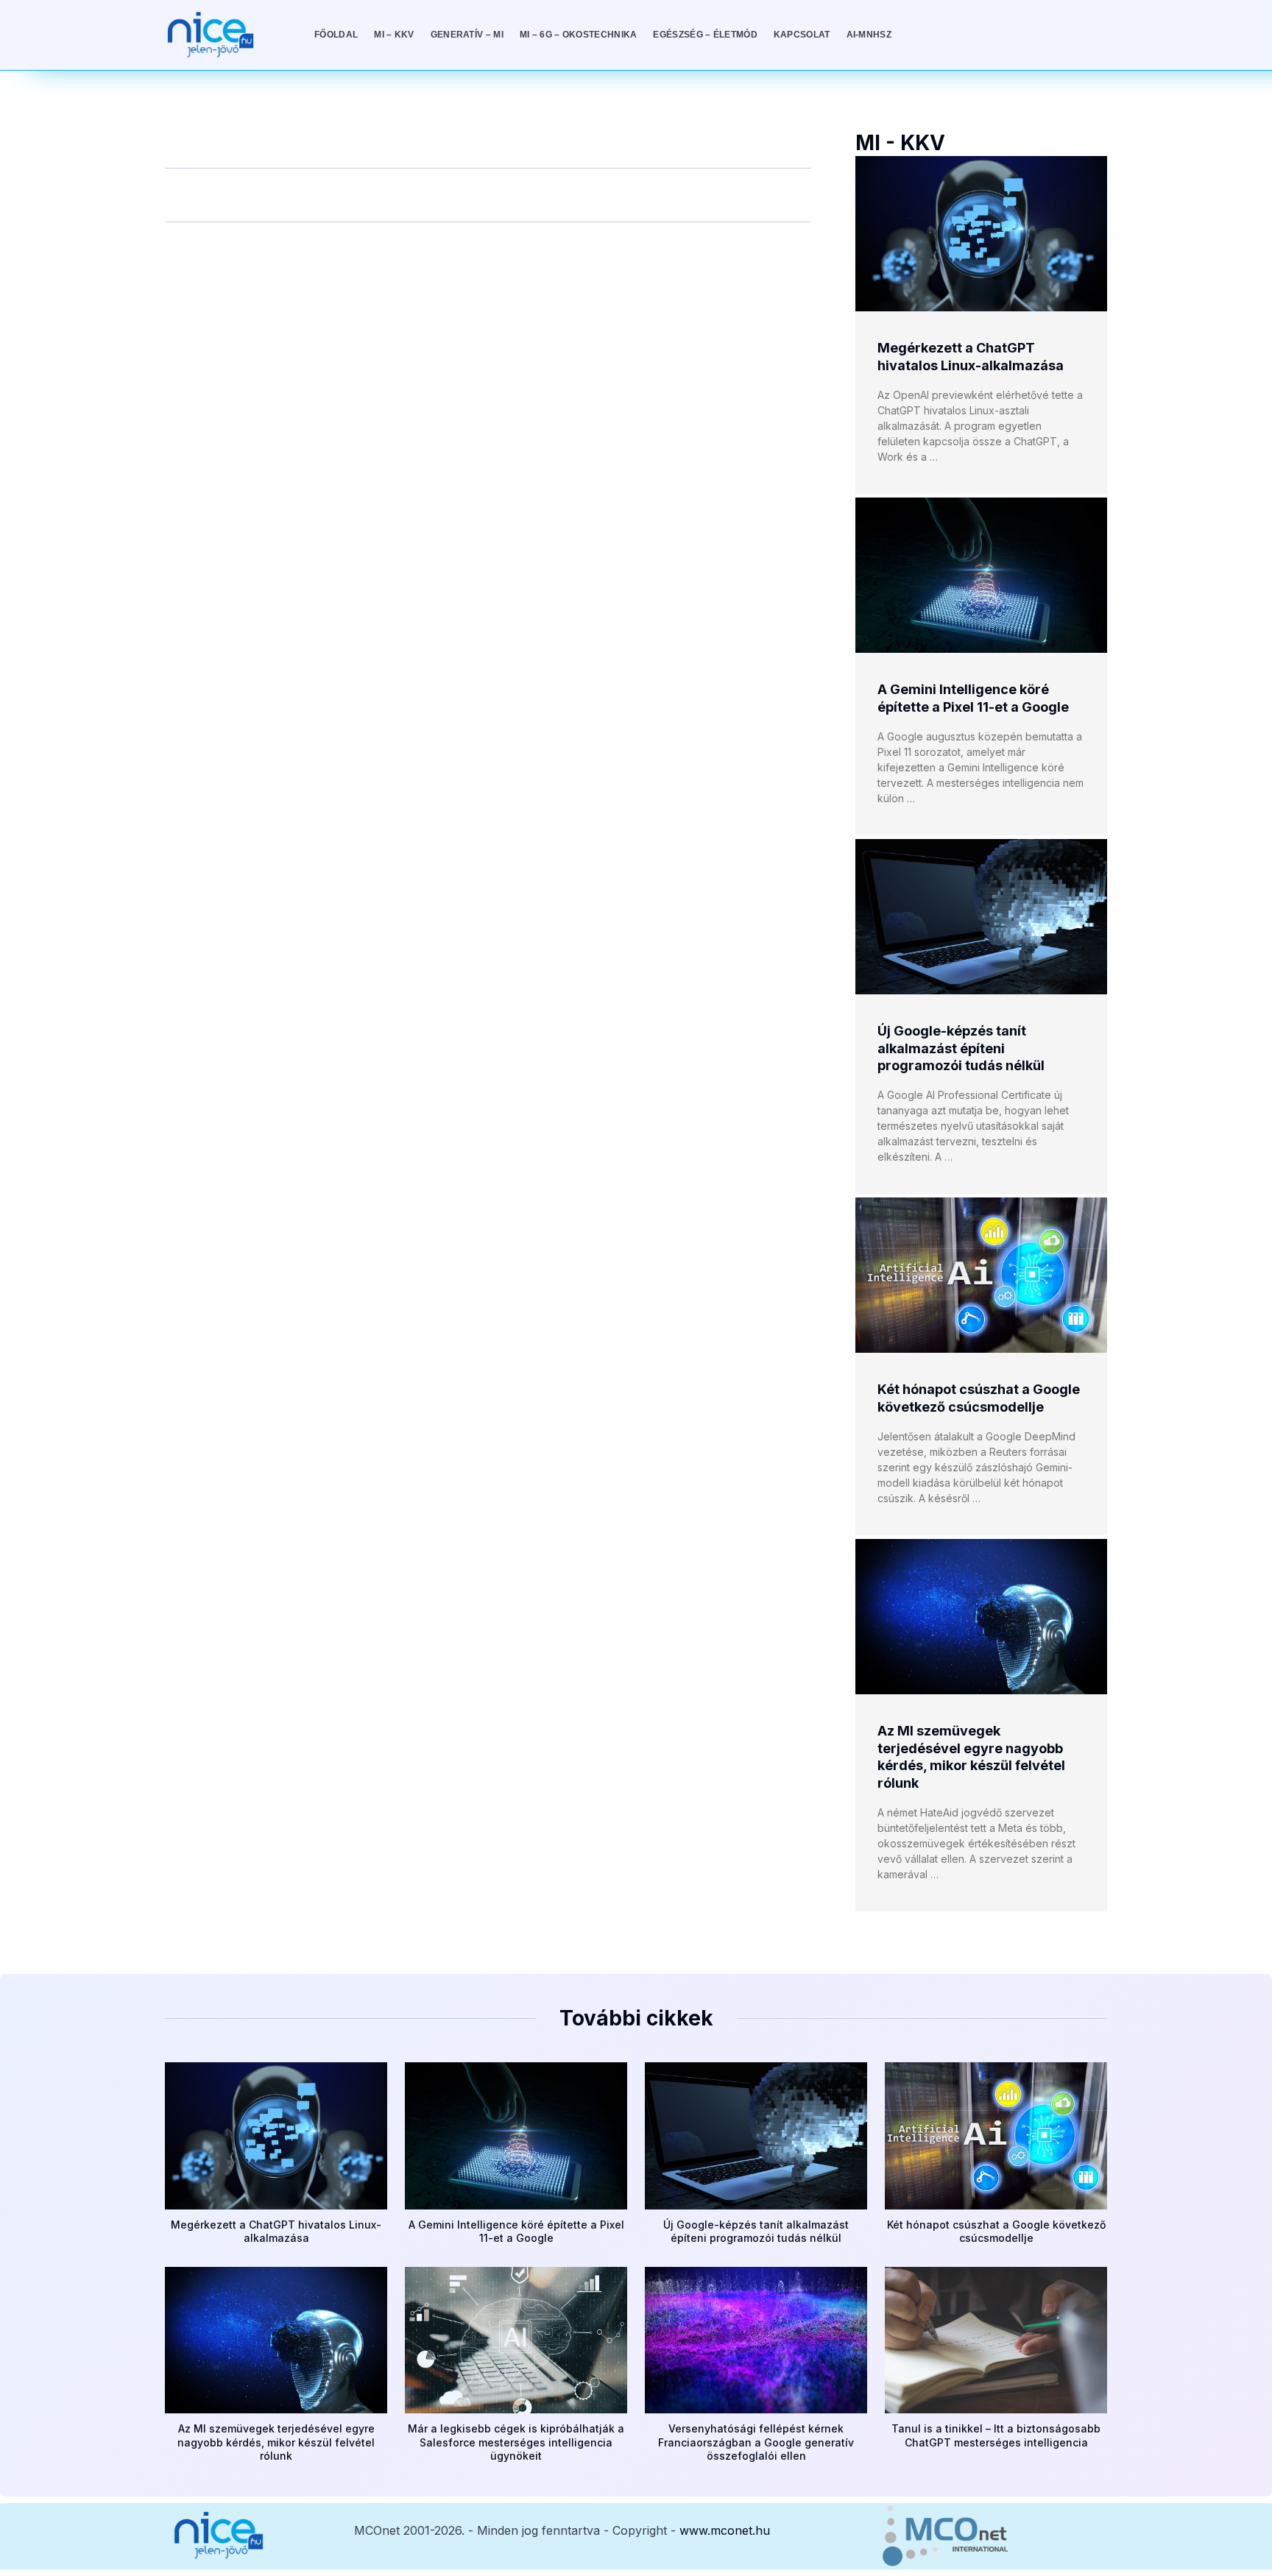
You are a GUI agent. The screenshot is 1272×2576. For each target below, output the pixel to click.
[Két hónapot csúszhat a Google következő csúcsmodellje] (981, 1275)
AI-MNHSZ (869, 35)
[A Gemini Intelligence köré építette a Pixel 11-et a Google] (981, 575)
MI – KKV (394, 35)
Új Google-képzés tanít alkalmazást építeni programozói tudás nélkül (961, 1048)
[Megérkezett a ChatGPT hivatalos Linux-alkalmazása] (981, 234)
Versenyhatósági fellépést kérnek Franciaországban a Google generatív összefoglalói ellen (756, 2442)
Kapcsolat (802, 35)
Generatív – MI (467, 35)
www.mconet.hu (725, 2530)
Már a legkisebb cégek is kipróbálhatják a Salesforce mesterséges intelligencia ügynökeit (516, 2442)
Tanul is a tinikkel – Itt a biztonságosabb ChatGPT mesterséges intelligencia (996, 2435)
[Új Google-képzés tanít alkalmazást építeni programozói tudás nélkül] (981, 917)
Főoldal (336, 35)
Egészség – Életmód (705, 35)
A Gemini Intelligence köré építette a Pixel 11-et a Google (516, 2231)
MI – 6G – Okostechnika (579, 35)
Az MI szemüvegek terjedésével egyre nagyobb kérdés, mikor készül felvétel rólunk (276, 2442)
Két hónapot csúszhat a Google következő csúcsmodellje (996, 2231)
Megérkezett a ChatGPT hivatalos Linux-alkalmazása (276, 2231)
